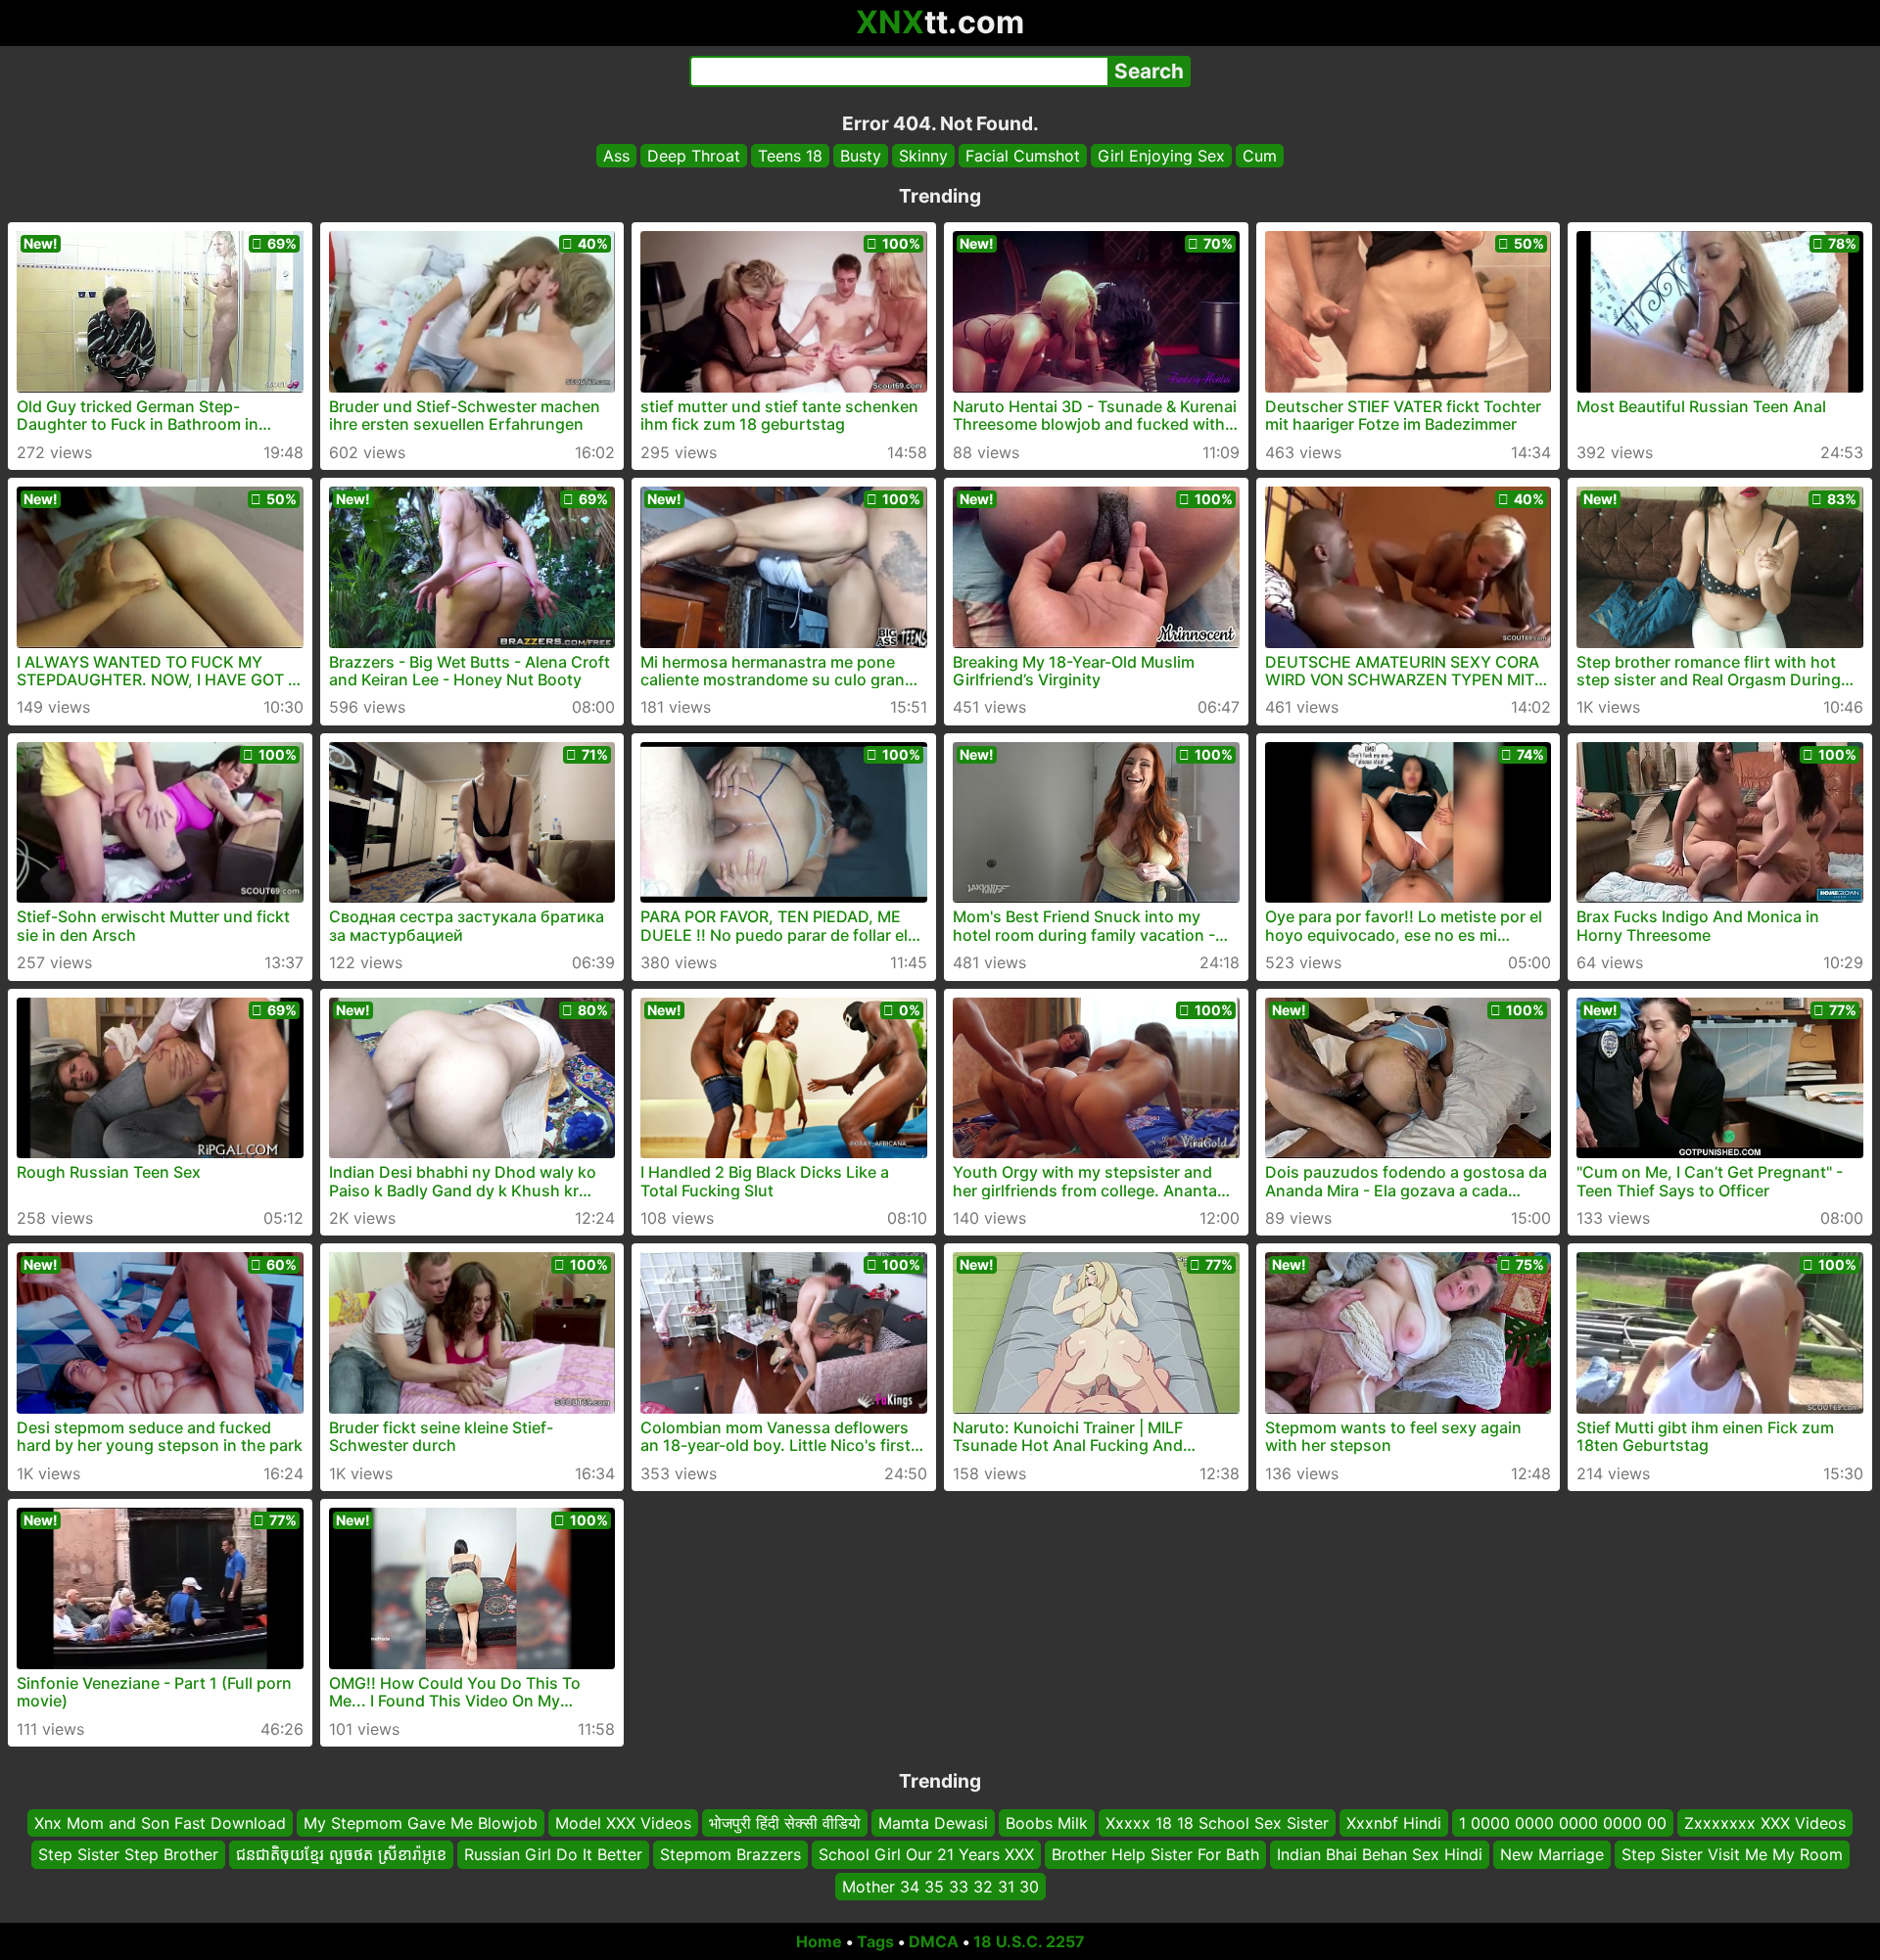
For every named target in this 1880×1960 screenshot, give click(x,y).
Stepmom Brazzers (730, 1854)
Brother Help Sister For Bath (1155, 1854)
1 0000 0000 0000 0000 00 (1563, 1823)
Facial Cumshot (1023, 156)
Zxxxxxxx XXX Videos (1765, 1823)
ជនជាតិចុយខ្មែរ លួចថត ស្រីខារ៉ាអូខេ (341, 1854)
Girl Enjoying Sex (1161, 156)
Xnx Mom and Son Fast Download (160, 1823)
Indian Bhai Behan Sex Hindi (1380, 1854)
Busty (861, 156)
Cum (1260, 156)
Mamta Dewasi (933, 1823)
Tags (875, 1941)
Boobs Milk (1047, 1823)
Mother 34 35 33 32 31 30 (940, 1887)
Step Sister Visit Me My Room (1732, 1854)
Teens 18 (790, 156)
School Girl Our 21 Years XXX (926, 1854)
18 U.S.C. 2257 (1029, 1941)
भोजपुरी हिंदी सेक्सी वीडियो (785, 1823)
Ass (616, 156)
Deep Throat (694, 156)
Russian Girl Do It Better (553, 1854)
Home (819, 1941)
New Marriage (1552, 1854)
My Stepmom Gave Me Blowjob (421, 1823)
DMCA (934, 1941)
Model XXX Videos (623, 1823)
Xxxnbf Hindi (1394, 1823)
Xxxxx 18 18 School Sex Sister (1217, 1823)
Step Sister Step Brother (128, 1854)
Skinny (923, 156)
